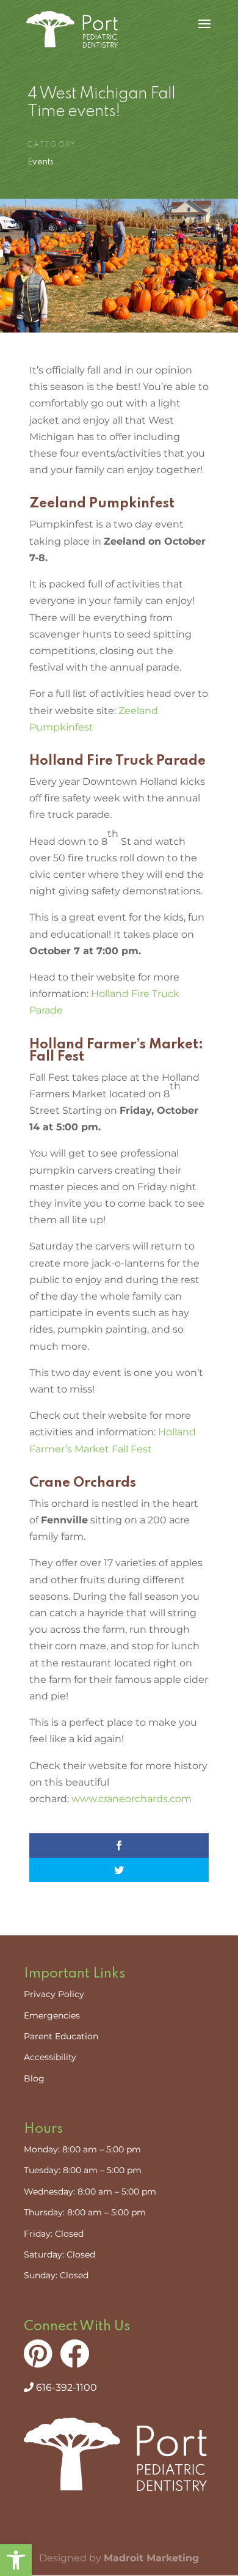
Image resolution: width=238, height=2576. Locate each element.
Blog (34, 2078)
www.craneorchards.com (132, 1799)
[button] (16, 2560)
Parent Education (61, 2036)
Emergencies (52, 2015)
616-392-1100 (65, 2387)
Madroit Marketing (151, 2558)
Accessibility (50, 2057)
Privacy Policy (54, 1994)
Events (41, 162)
